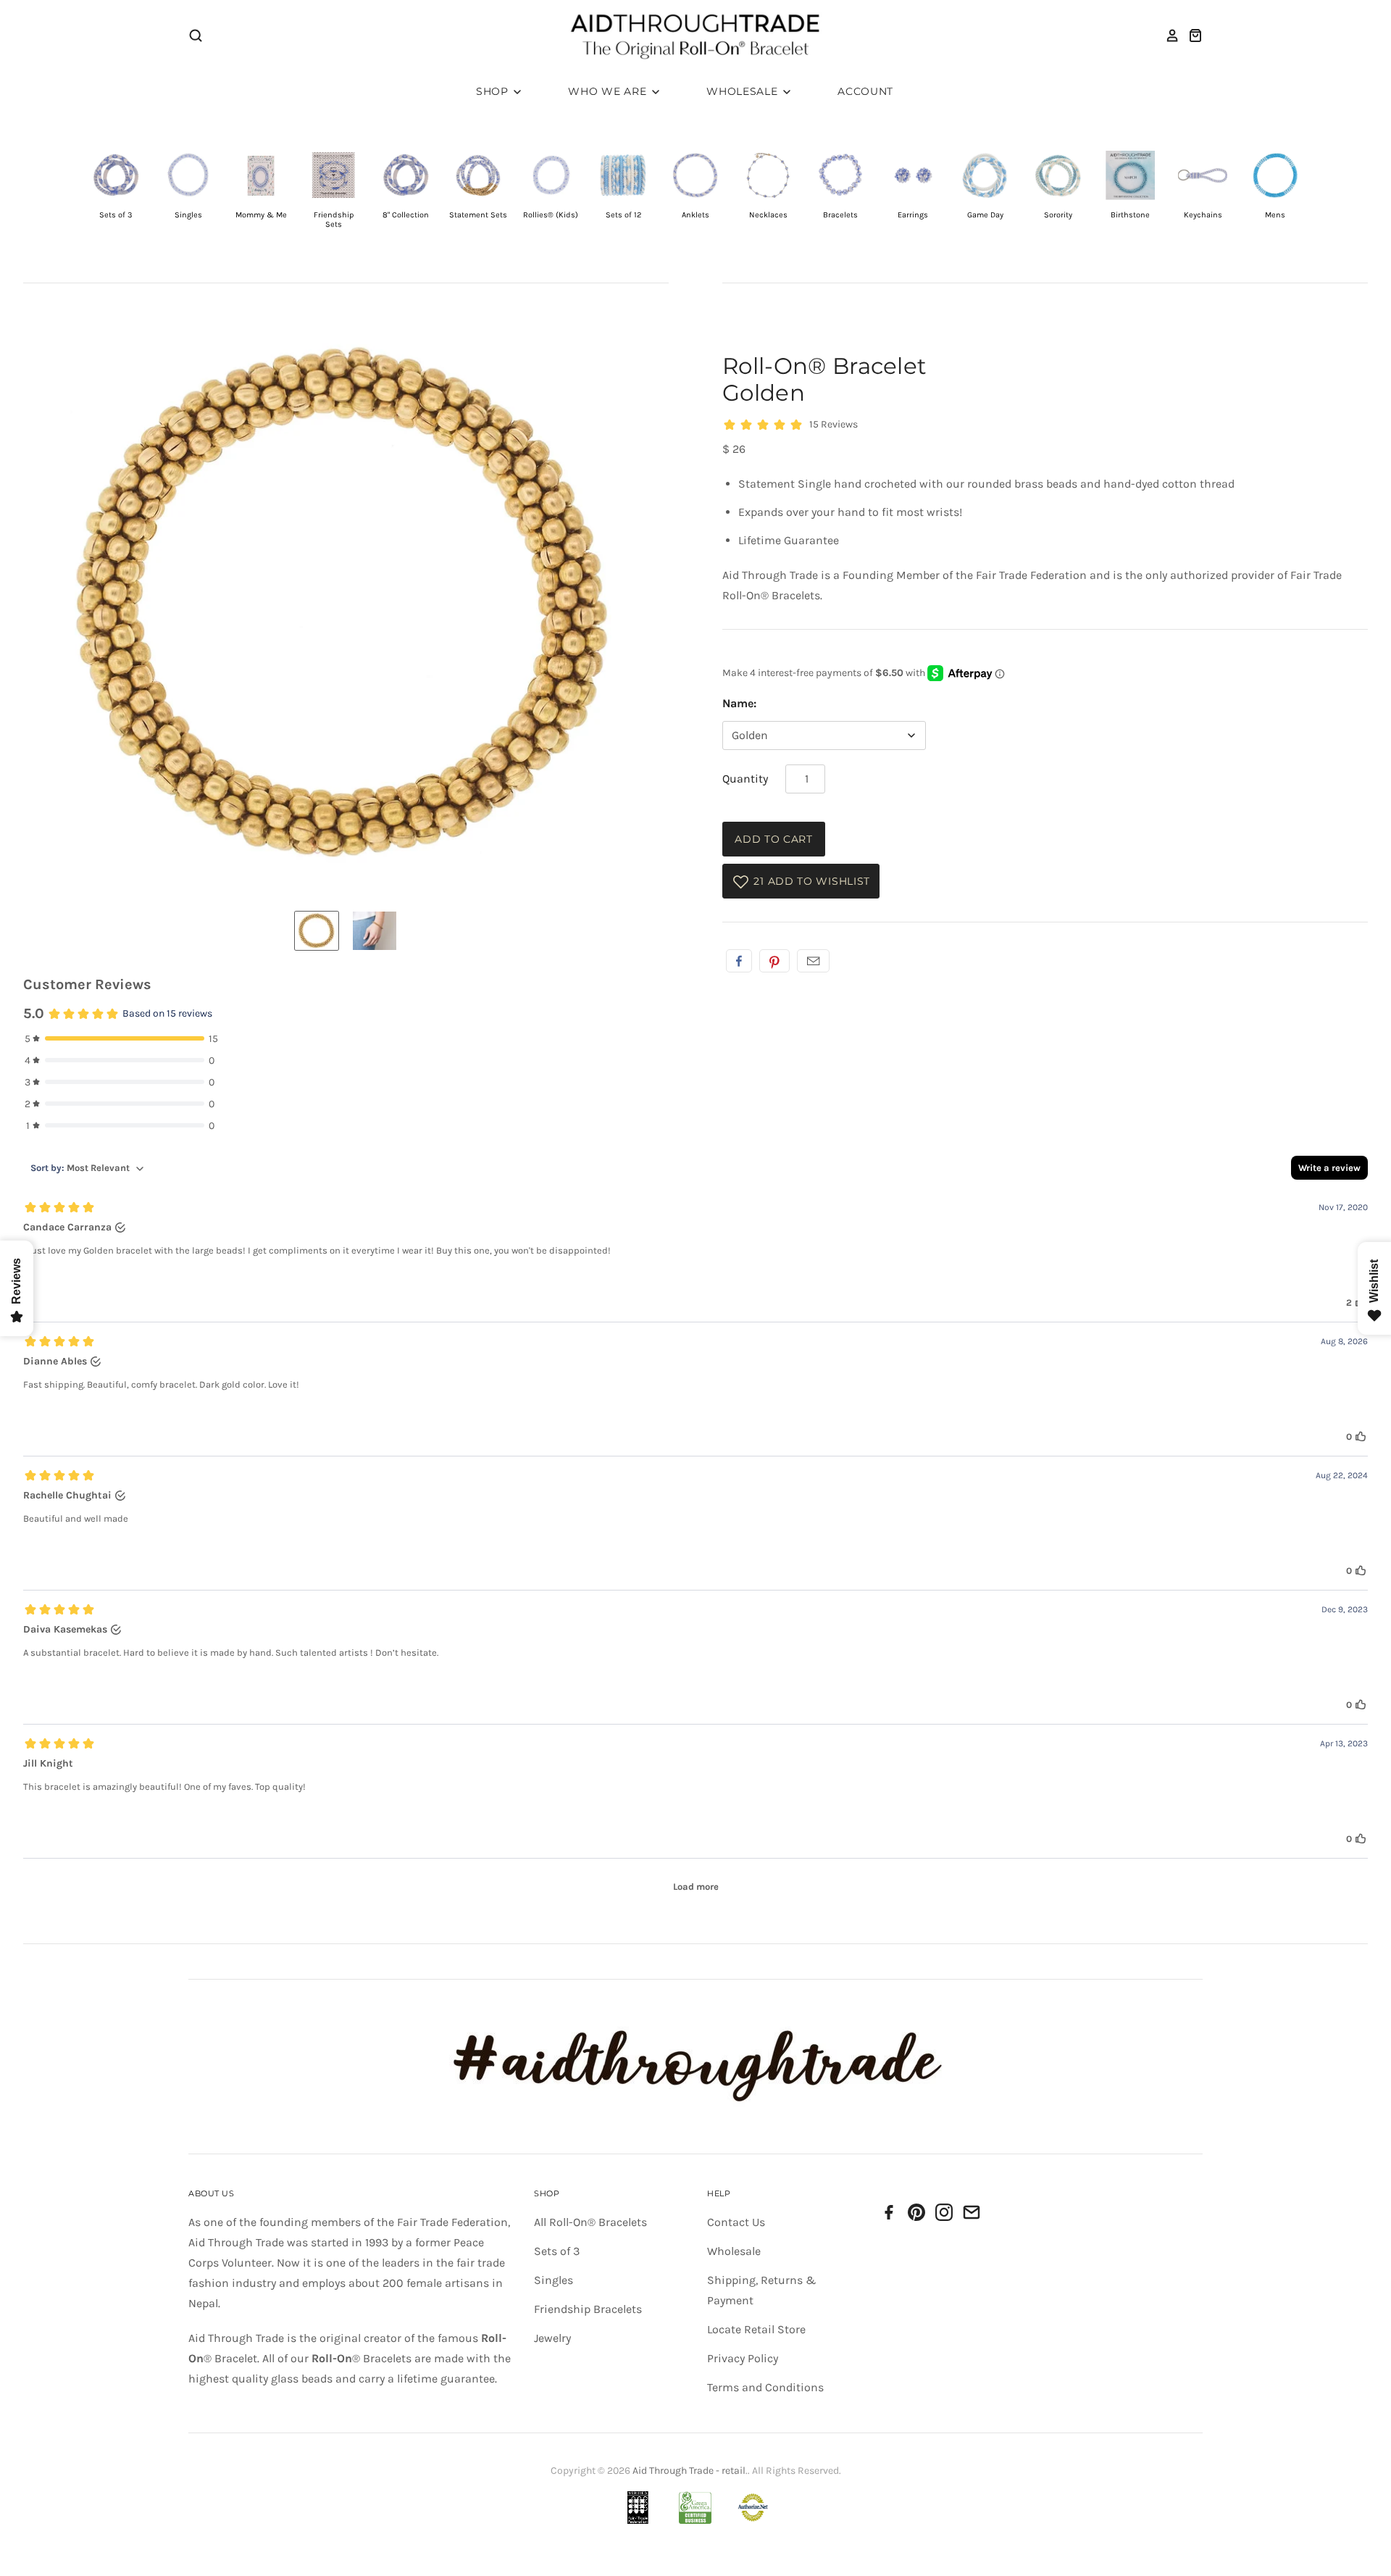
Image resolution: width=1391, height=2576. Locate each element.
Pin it (774, 961)
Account (865, 91)
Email (813, 961)
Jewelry (552, 2338)
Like (739, 961)
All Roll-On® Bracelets (590, 2222)
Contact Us (736, 2222)
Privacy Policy (743, 2358)
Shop (494, 91)
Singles (554, 2280)
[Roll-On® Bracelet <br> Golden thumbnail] (317, 931)
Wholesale (744, 91)
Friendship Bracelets (588, 2309)
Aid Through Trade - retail (689, 2471)
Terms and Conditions (765, 2387)
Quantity (745, 779)
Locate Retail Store (756, 2329)
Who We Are (609, 91)
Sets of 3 (557, 2251)
